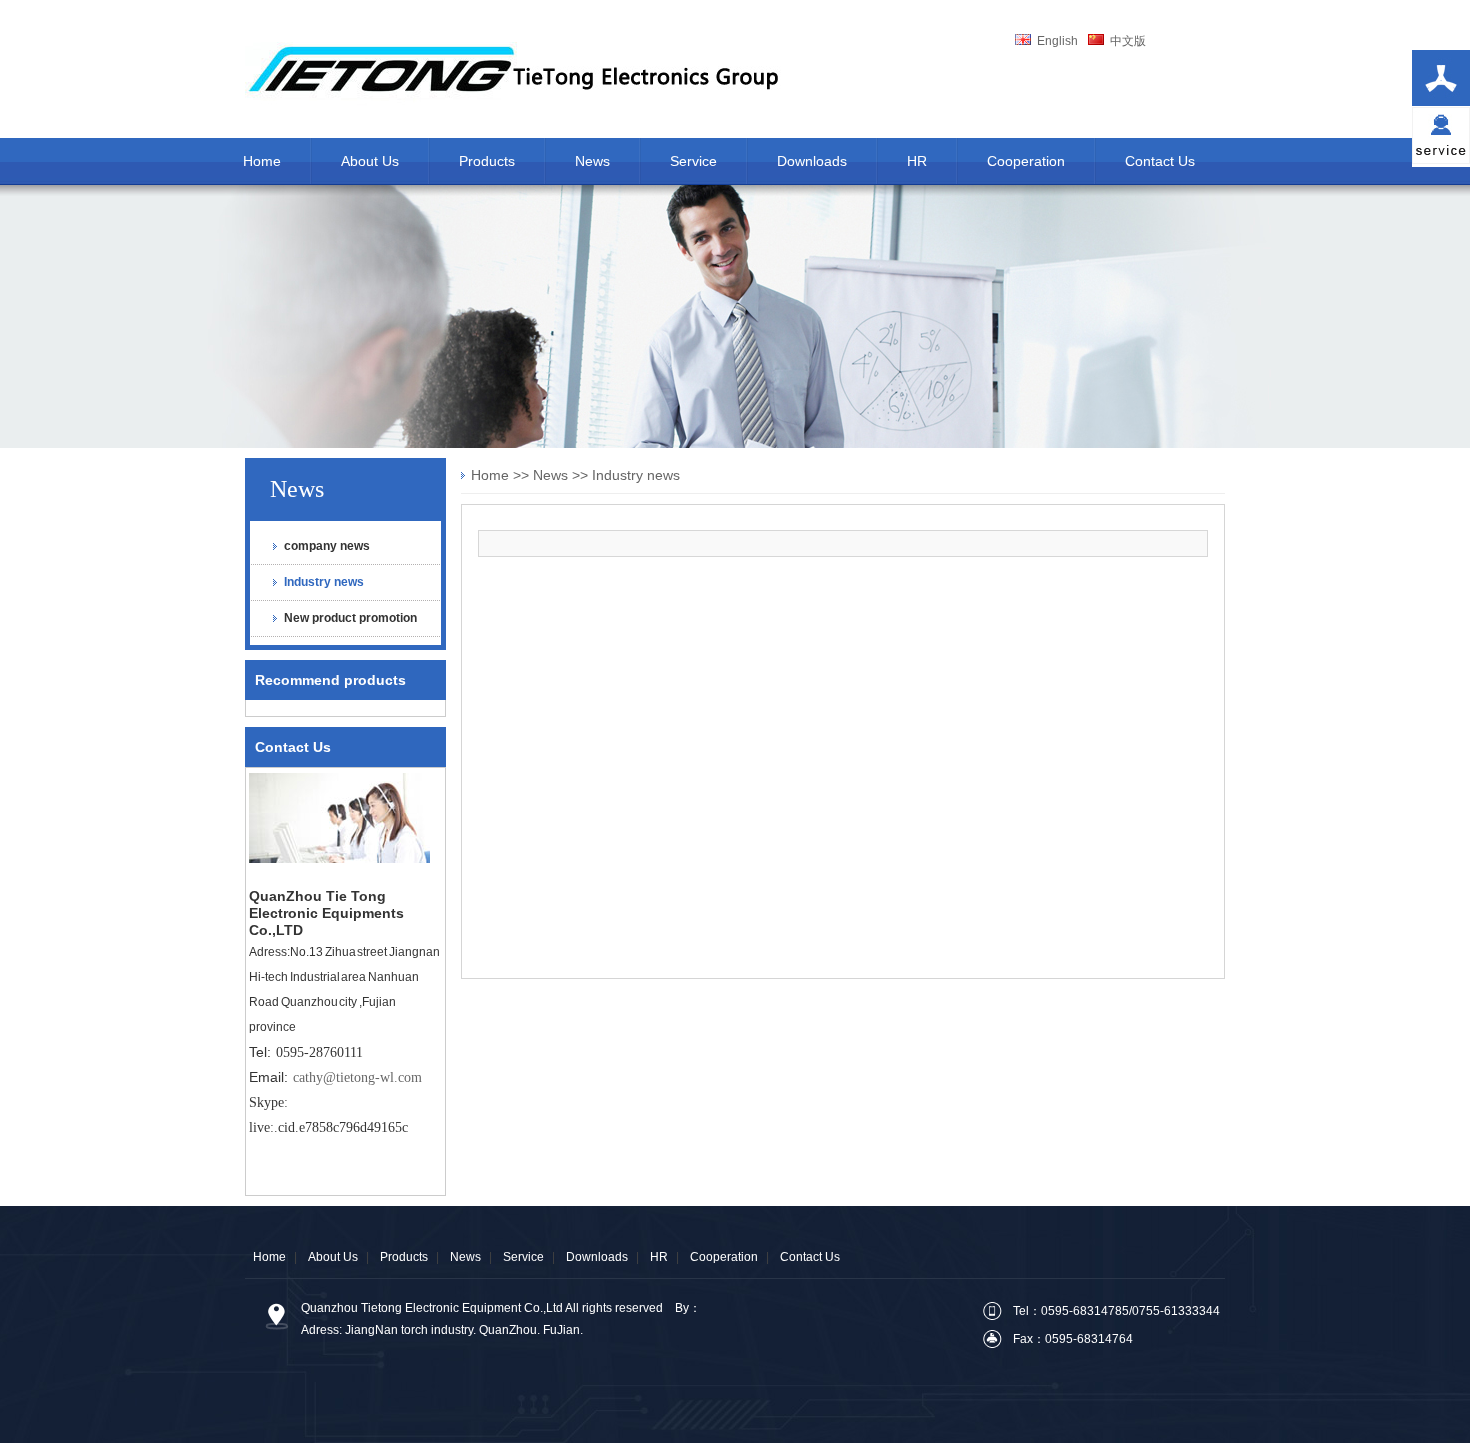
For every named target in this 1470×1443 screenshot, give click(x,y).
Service (523, 1257)
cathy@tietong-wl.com (357, 1077)
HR (659, 1257)
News (297, 489)
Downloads (597, 1257)
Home (490, 475)
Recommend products (330, 680)
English (1054, 41)
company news (327, 546)
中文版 (1125, 41)
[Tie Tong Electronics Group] (520, 114)
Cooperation (724, 1257)
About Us (333, 1257)
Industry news (324, 582)
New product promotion (350, 618)
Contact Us (293, 747)
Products (404, 1257)
